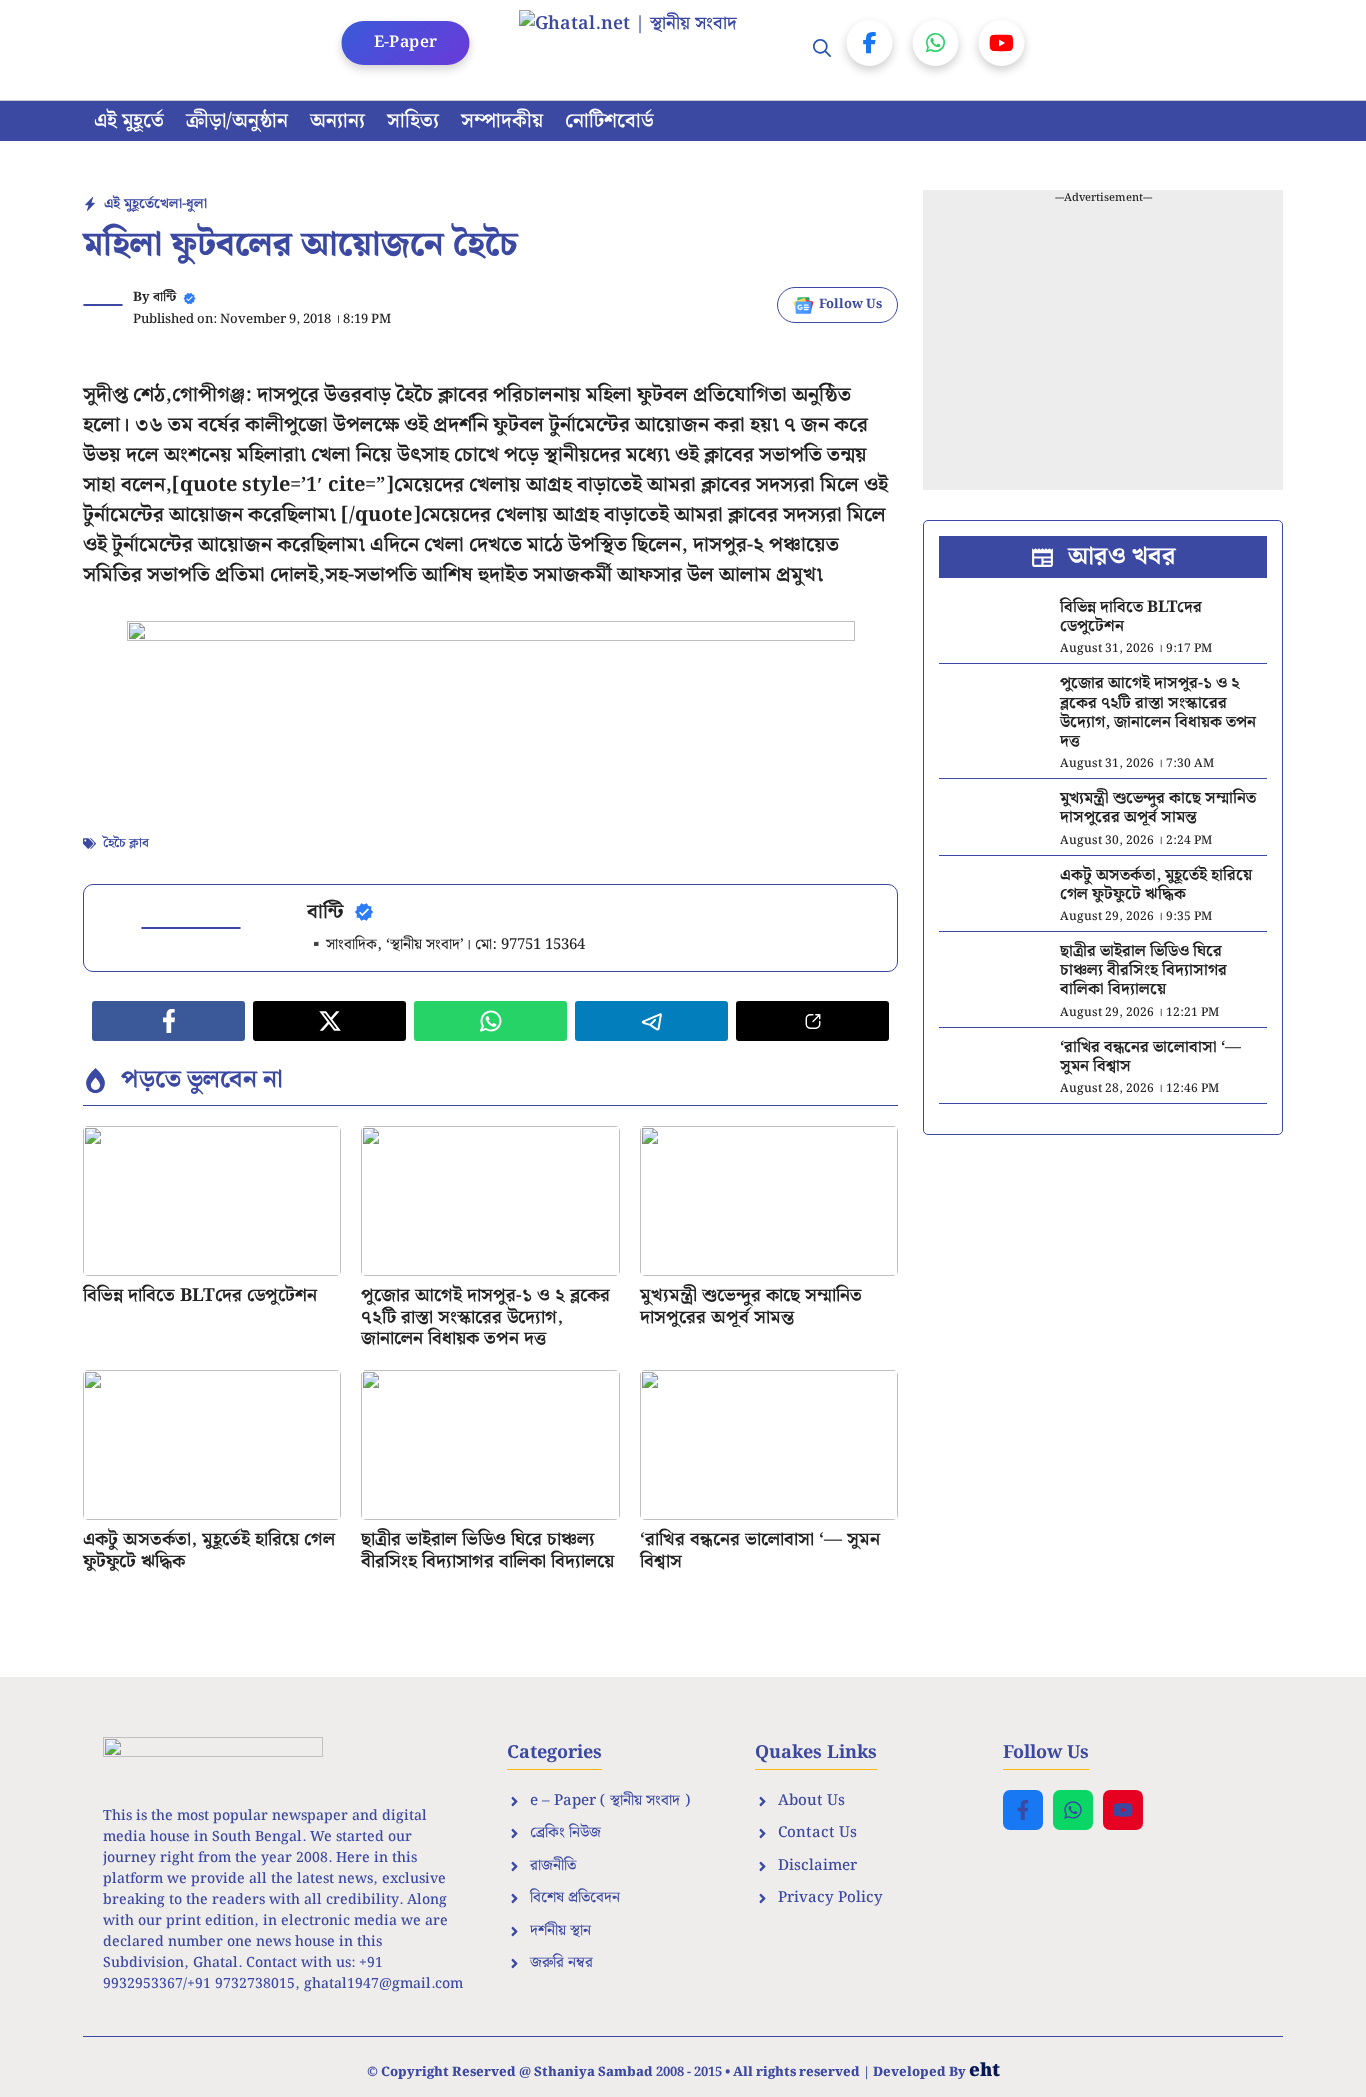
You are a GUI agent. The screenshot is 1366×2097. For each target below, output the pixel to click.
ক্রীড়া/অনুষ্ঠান (237, 121)
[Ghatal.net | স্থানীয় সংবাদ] (648, 50)
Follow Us (850, 304)
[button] (822, 50)
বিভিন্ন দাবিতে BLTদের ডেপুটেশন (200, 1295)
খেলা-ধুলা (180, 204)
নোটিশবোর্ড (609, 121)
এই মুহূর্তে (129, 121)
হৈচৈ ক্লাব (126, 843)
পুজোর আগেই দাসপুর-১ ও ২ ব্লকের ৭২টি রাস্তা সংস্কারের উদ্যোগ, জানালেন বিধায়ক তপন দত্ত (485, 1317)
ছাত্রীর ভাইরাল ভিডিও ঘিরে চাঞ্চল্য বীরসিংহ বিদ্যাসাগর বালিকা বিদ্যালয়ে (487, 1550)
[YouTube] (1002, 43)
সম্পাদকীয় (502, 121)
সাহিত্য (413, 121)
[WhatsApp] (936, 43)
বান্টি (164, 297)
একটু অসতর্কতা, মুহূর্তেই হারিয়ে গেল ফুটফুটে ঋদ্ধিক (209, 1550)
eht (984, 2070)
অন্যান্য (337, 121)
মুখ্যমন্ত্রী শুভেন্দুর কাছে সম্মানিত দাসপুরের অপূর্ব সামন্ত (751, 1306)
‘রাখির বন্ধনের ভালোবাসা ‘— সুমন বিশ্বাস (760, 1550)
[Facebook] (870, 43)
